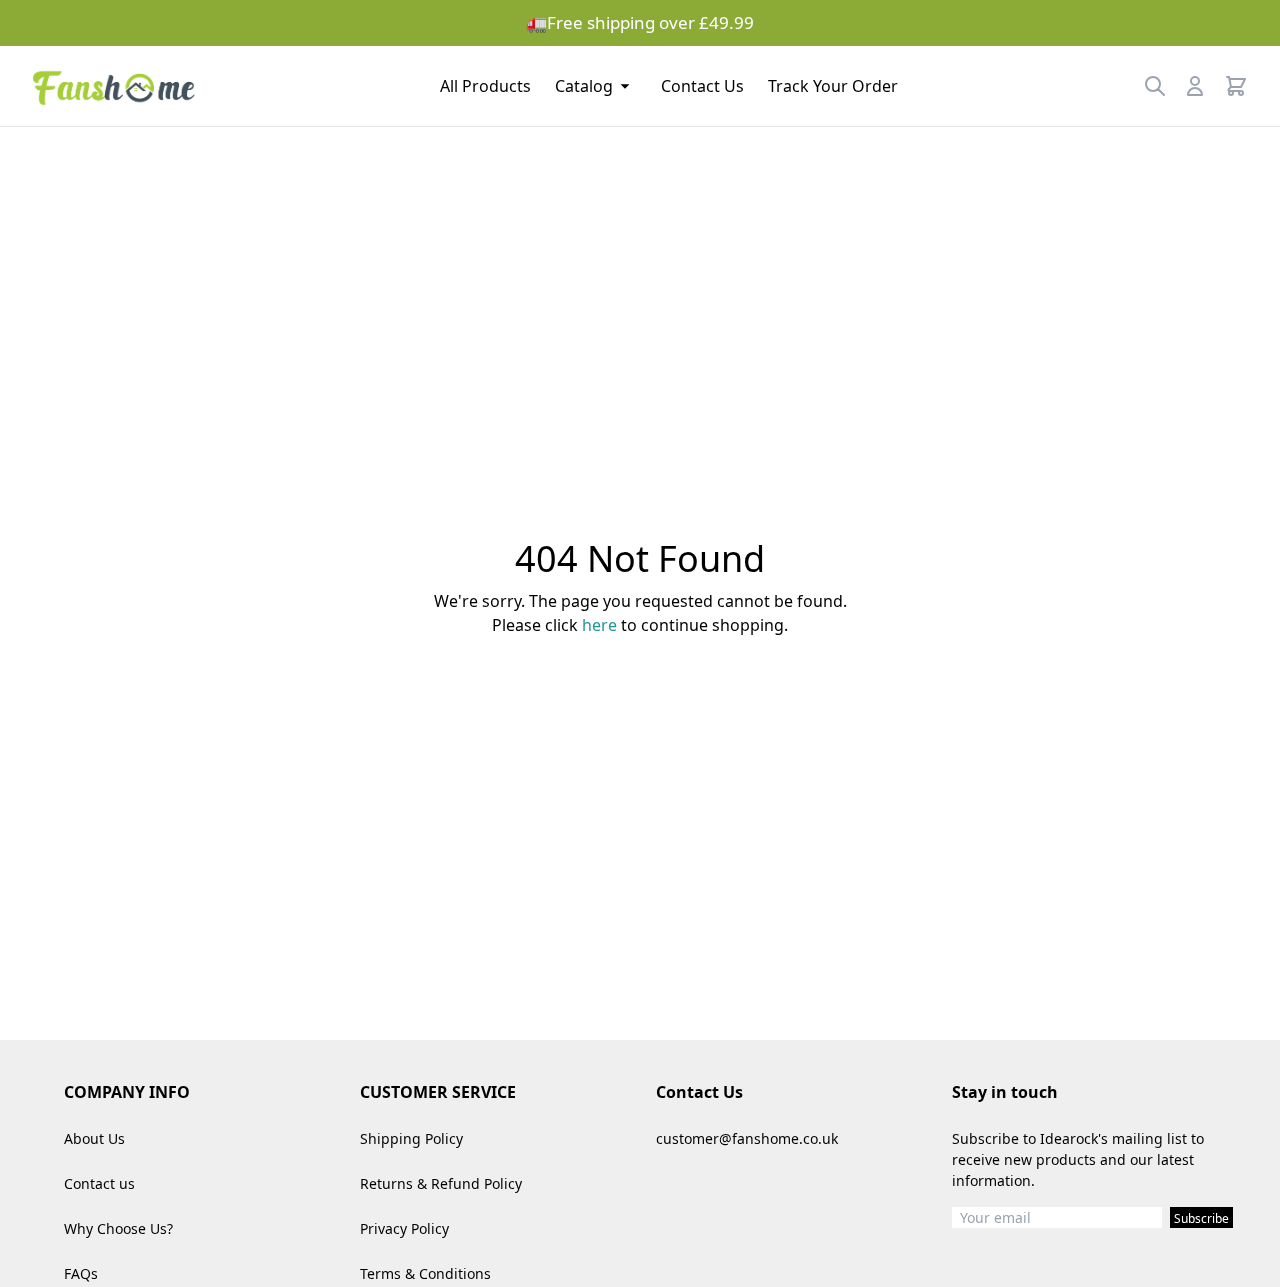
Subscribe (1201, 1218)
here (599, 625)
